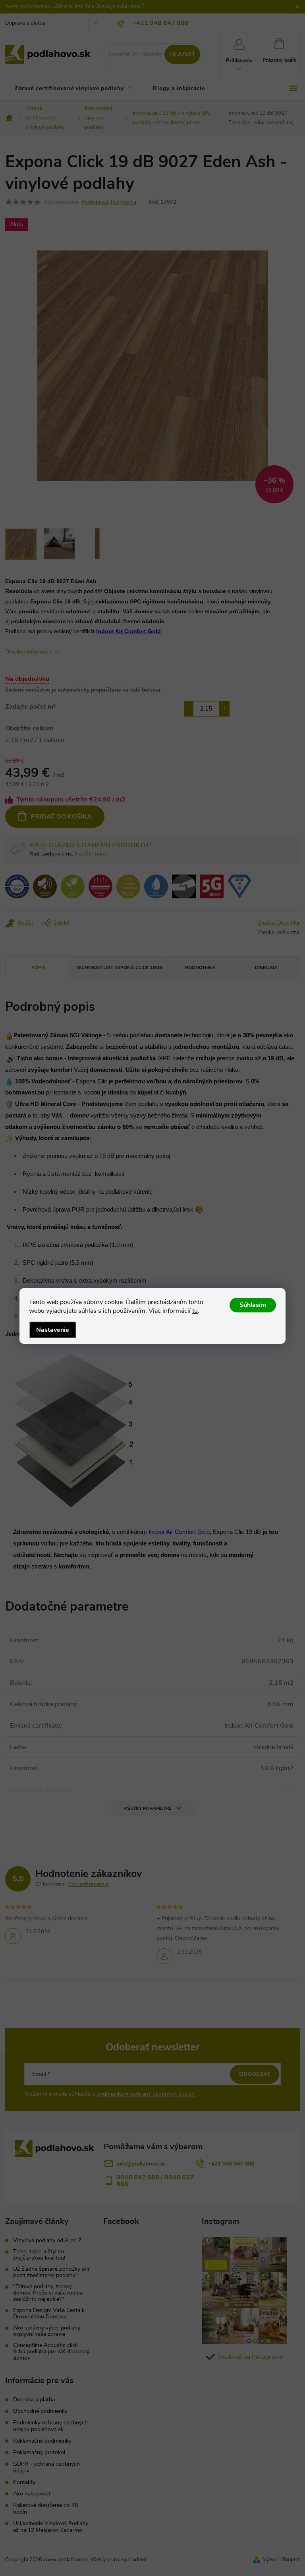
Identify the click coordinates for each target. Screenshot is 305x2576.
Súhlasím (253, 1305)
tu (195, 1311)
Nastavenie (53, 1330)
